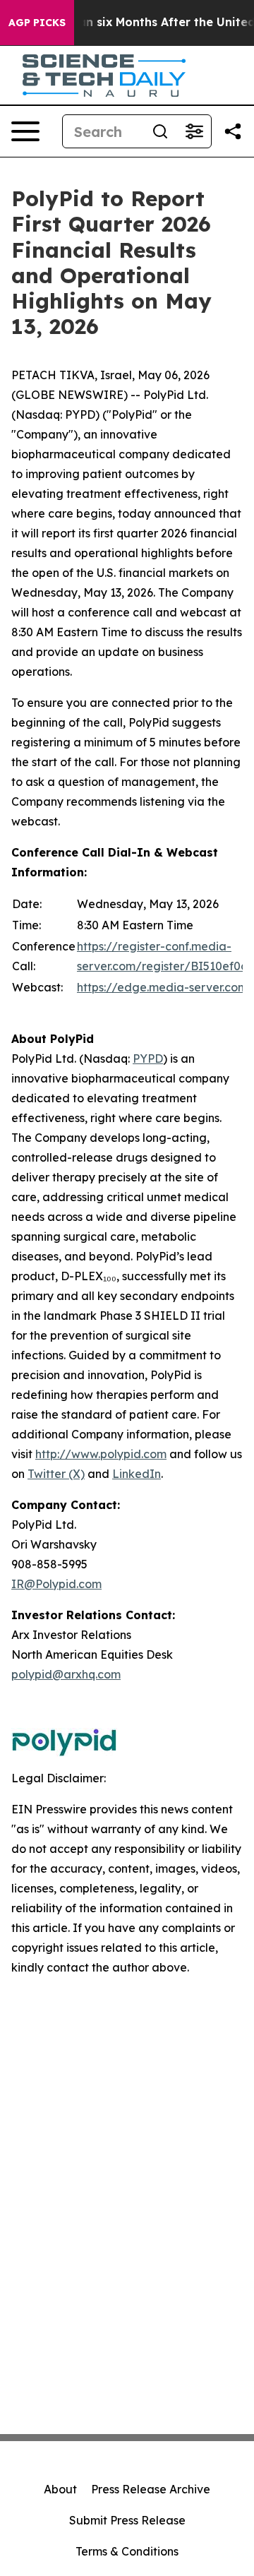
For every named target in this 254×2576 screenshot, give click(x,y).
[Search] (160, 131)
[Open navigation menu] (25, 131)
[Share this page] (233, 131)
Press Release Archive (151, 2489)
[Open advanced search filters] (194, 131)
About (60, 2489)
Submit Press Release (127, 2520)
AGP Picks (37, 23)
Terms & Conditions (127, 2551)
